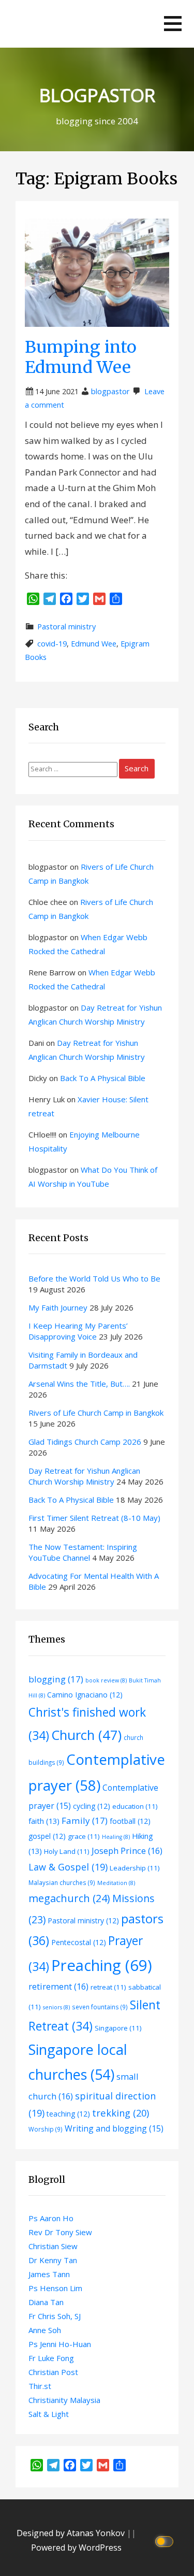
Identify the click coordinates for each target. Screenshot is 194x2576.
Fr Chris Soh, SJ (55, 2316)
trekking (121, 2113)
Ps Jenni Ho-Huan (60, 2344)
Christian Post (53, 2372)
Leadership (135, 1868)
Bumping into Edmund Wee (81, 357)
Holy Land (67, 1851)
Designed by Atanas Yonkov (72, 2533)
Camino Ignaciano (85, 1695)
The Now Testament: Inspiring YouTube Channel (83, 1552)
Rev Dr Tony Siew (60, 2232)
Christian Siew (53, 2246)
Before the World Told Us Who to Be (95, 1278)
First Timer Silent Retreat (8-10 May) (94, 1518)
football (130, 1821)
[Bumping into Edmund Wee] (97, 272)
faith (44, 1821)
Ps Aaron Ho (51, 2218)
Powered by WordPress (76, 2548)
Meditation (116, 1883)
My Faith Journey (58, 1307)
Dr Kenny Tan (53, 2260)
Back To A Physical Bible (103, 1078)
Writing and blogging (114, 2128)
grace (84, 1836)
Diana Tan (46, 2302)
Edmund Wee (94, 644)
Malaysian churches (62, 1882)
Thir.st (40, 2386)
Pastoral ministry (66, 627)
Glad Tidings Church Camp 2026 (85, 1442)
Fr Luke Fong (51, 2358)
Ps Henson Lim (55, 2288)
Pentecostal (79, 1942)
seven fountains (100, 2007)
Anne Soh (45, 2330)
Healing (116, 1837)
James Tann (49, 2274)
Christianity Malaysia (64, 2400)
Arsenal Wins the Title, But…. (79, 1384)
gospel (47, 1836)
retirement (58, 1986)
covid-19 (52, 644)
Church (86, 1735)
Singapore (118, 2028)
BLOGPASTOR (97, 95)
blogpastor (110, 391)
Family (85, 1821)
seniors (56, 2007)
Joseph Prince (127, 1851)
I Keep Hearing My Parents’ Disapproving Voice (78, 1331)
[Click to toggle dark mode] (166, 2541)
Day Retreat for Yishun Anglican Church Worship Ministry (84, 1476)
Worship (46, 2129)
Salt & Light (49, 2414)
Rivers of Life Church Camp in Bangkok (96, 1413)
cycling (92, 1806)
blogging (56, 1679)
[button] (173, 24)
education (135, 1806)
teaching (68, 2114)
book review (106, 1680)
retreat (108, 1987)
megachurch (69, 1898)
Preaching (102, 1965)
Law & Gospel (68, 1867)
